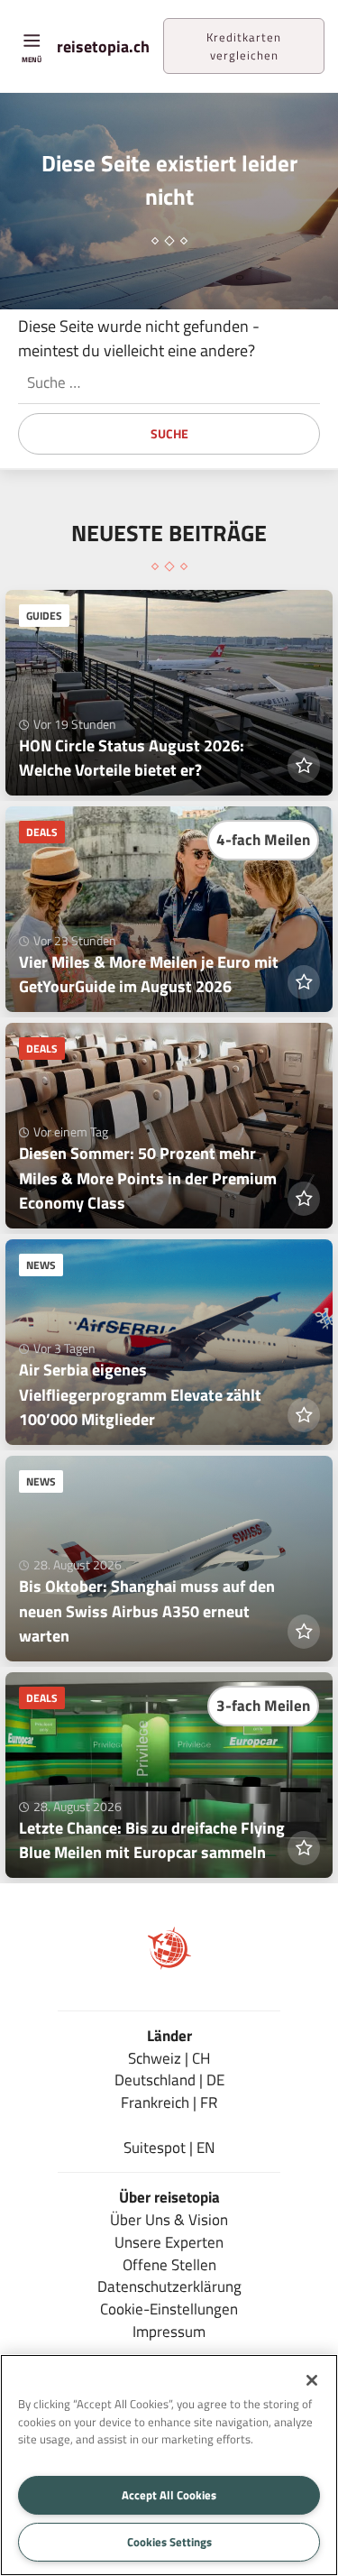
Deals (42, 832)
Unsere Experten (169, 2242)
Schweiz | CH (169, 2058)
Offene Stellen (169, 2264)
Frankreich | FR (169, 2102)
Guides (44, 616)
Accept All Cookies (169, 2495)
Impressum (169, 2331)
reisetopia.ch (103, 46)
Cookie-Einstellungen (169, 2309)
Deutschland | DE (169, 2079)
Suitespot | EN (169, 2147)
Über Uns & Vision (169, 2219)
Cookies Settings (169, 2542)
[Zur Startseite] (169, 1964)
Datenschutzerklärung (169, 2286)
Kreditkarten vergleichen (244, 46)
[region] (169, 2465)
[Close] (312, 2380)
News (41, 1265)
